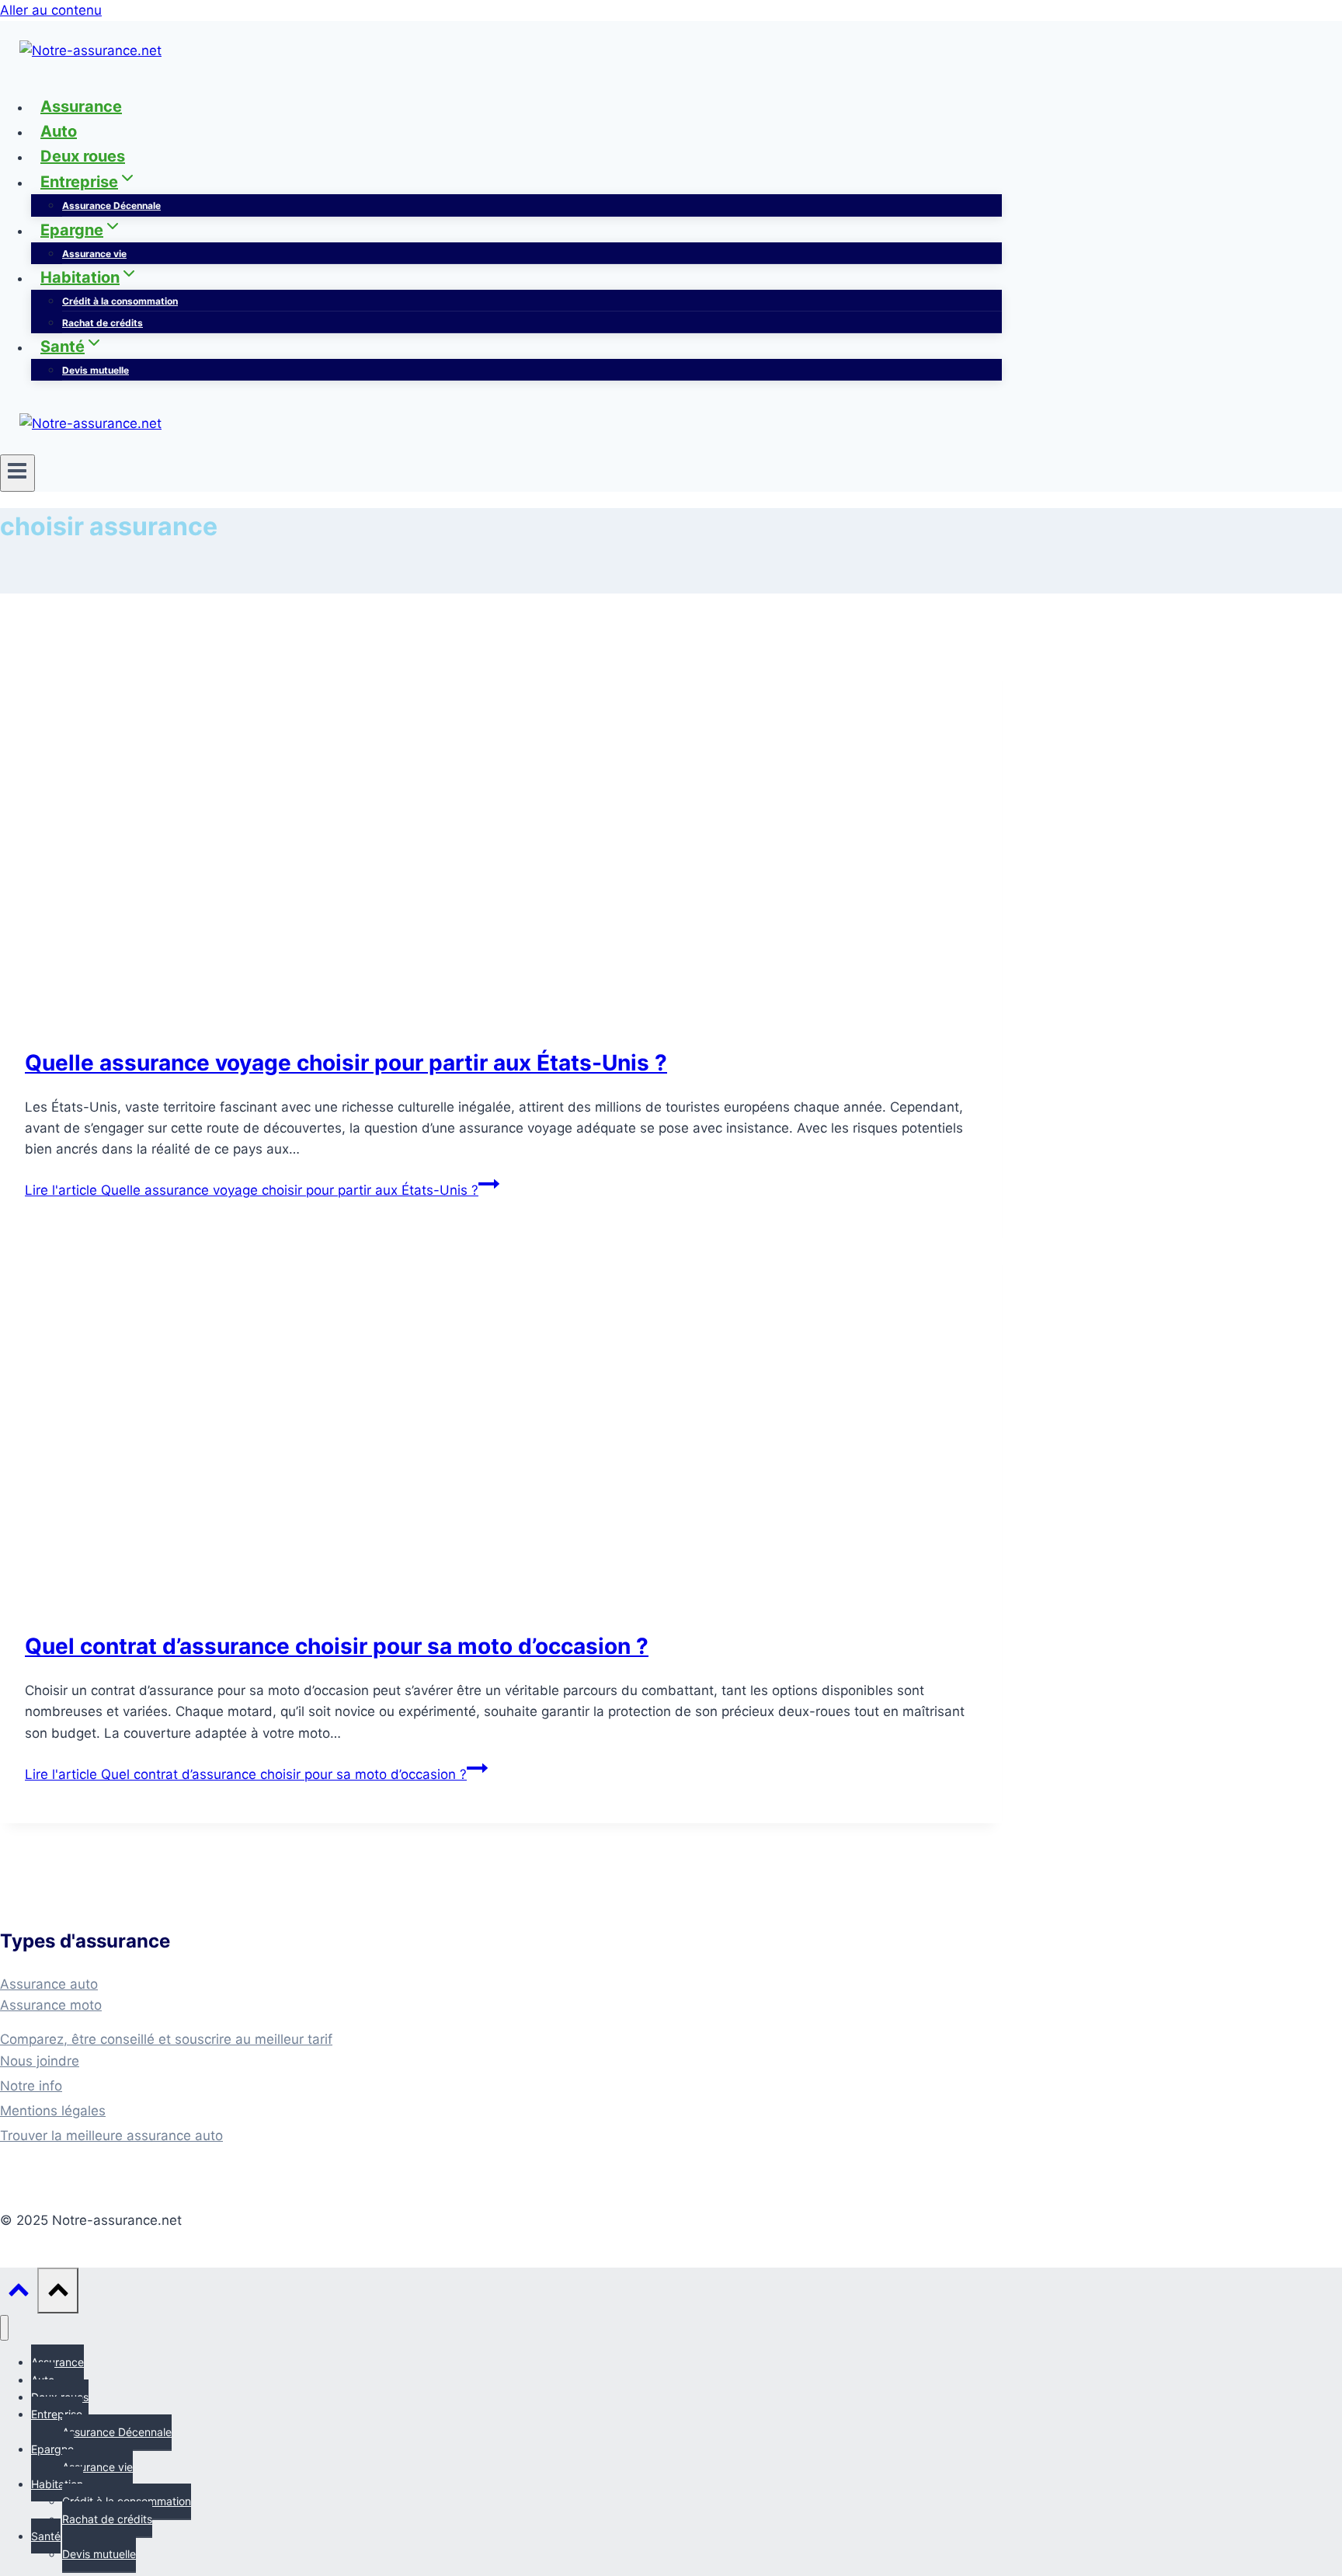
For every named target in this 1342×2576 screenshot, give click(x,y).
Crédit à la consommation (120, 301)
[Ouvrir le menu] (17, 473)
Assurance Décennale (111, 205)
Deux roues (83, 156)
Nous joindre (40, 2061)
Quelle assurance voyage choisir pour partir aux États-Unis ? (346, 1063)
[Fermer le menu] (4, 2328)
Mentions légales (53, 2111)
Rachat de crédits (103, 323)
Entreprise (57, 2414)
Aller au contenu (51, 10)
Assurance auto (49, 1984)
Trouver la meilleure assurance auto (111, 2136)
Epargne (52, 2449)
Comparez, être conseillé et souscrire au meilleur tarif (166, 2039)
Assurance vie (94, 254)
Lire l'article (252, 1190)
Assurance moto (51, 2005)
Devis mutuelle (96, 370)
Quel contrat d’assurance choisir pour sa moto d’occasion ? (337, 1646)
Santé (46, 2536)
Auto (59, 131)
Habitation (57, 2484)
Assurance (81, 106)
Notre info (31, 2086)
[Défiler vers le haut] (19, 2291)
